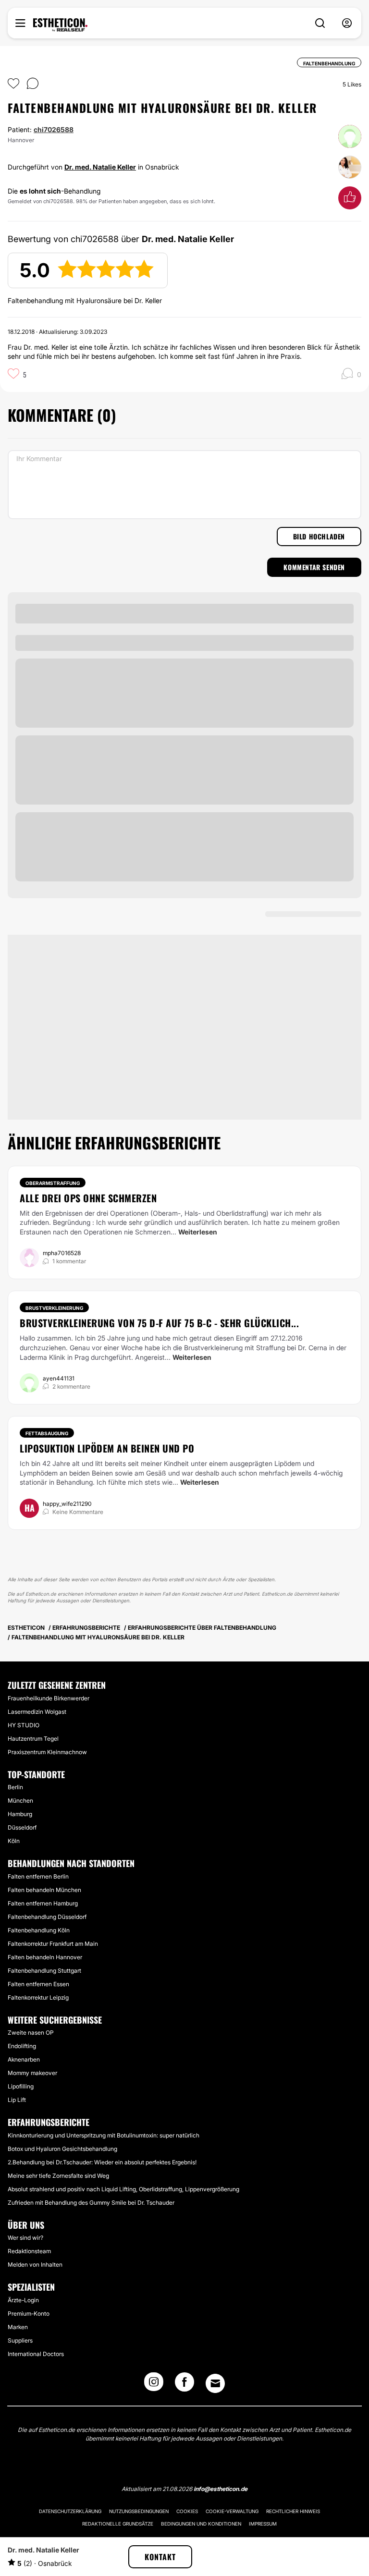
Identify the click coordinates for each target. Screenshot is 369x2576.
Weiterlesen (198, 1232)
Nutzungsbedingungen (139, 2511)
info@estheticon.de (221, 2489)
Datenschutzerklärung (70, 2511)
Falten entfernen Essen (38, 1984)
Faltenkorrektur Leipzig (38, 1997)
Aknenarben (24, 2059)
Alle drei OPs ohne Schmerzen (88, 1198)
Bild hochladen (319, 536)
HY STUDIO (24, 1725)
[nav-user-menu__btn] (347, 23)
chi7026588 (54, 129)
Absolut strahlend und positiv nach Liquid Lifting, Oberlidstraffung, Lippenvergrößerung (123, 2189)
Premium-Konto (29, 2314)
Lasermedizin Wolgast (37, 1712)
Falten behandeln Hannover (45, 1957)
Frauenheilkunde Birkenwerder (49, 1698)
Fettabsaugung (47, 1433)
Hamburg (20, 1814)
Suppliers (20, 2340)
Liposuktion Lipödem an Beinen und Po (107, 1448)
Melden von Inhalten (35, 2265)
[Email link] (215, 2383)
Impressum (263, 2524)
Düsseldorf (22, 1827)
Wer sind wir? (25, 2238)
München (20, 1801)
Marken (18, 2327)
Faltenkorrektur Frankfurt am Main (53, 1944)
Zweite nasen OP (31, 2033)
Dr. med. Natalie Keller (100, 167)
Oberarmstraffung (53, 1183)
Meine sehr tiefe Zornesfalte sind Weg (58, 2176)
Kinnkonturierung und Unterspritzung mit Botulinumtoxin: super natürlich (104, 2135)
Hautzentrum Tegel (33, 1739)
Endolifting (22, 2046)
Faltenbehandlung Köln (39, 1930)
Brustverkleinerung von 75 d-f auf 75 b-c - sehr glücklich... (159, 1323)
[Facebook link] (184, 2385)
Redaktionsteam (29, 2251)
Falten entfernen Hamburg (43, 1903)
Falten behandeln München (44, 1890)
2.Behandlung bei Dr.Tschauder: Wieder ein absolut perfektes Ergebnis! (102, 2162)
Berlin (15, 1787)
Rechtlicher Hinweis (293, 2511)
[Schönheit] (60, 25)
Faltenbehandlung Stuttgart (44, 1971)
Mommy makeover (32, 2073)
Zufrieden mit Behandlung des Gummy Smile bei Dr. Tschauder (91, 2203)
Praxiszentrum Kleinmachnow (47, 1752)
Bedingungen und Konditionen (201, 2524)
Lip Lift (17, 2100)
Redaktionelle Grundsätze (118, 2524)
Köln (14, 1841)
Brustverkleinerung (54, 1308)
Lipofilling (21, 2086)
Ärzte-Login (23, 2300)
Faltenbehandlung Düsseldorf (47, 1917)
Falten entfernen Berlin (38, 1876)
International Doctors (36, 2354)
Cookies (187, 2511)
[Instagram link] (154, 2385)
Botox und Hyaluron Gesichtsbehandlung (62, 2149)
